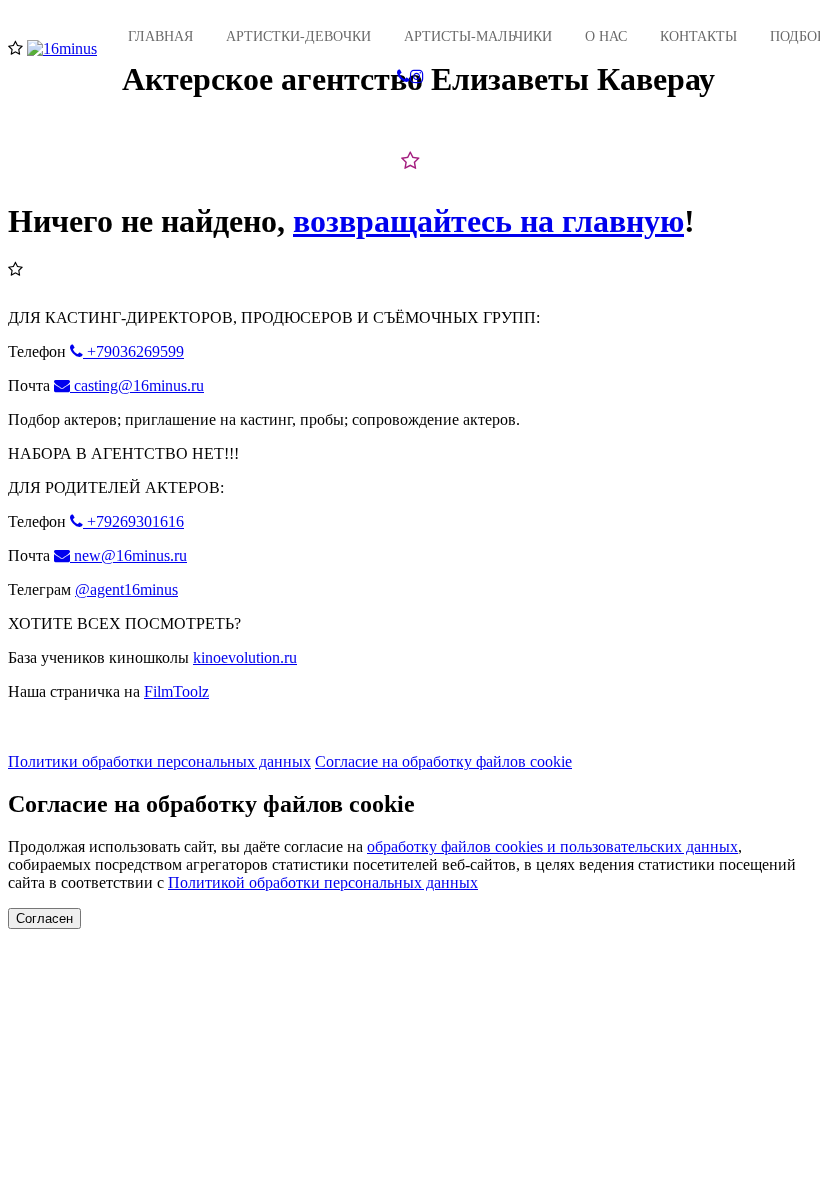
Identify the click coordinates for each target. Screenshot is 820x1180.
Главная (160, 36)
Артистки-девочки (298, 36)
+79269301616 (133, 521)
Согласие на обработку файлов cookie (443, 761)
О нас (606, 36)
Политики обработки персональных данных (159, 761)
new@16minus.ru (128, 555)
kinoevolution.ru (245, 657)
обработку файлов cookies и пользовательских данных (552, 846)
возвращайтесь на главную (488, 221)
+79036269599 (133, 351)
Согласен (44, 918)
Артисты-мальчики (478, 36)
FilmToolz (176, 691)
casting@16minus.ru (137, 385)
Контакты (698, 36)
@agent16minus (126, 589)
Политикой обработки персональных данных (323, 882)
